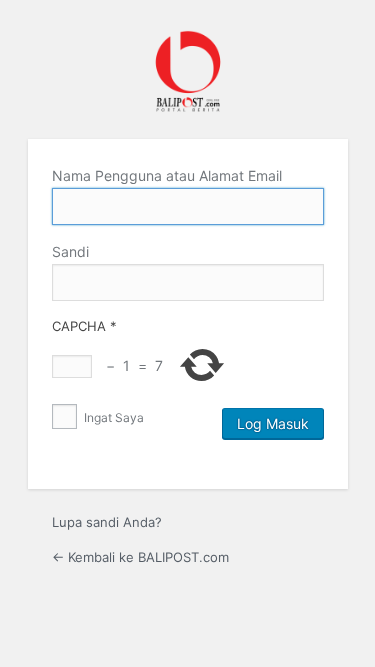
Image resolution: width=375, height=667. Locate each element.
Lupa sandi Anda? (107, 522)
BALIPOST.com (188, 72)
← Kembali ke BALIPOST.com (140, 557)
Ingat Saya (112, 417)
